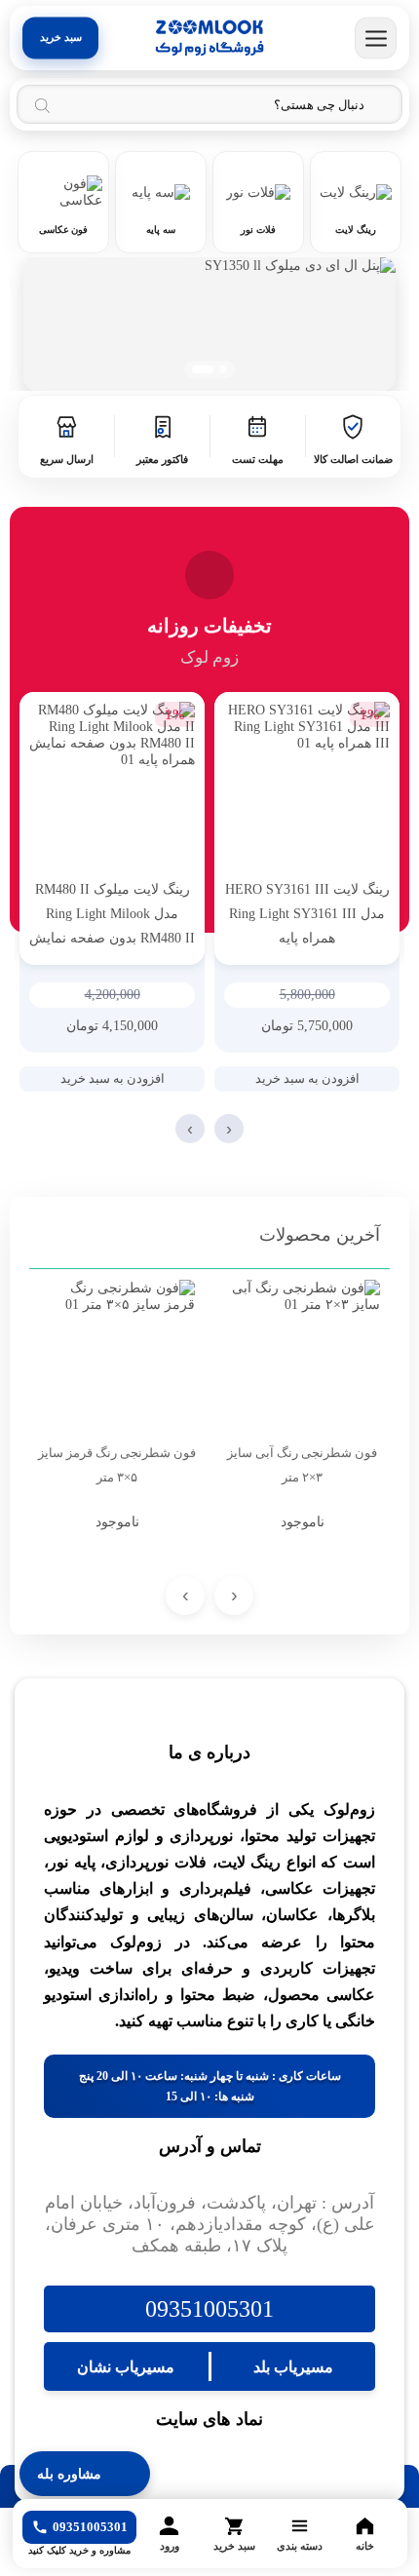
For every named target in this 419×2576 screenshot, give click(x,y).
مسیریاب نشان (126, 2367)
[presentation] (229, 1129)
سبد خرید (61, 38)
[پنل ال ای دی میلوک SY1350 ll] (209, 324)
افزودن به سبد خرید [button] (307, 1078)
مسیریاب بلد (293, 2367)
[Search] (42, 105)
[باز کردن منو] (376, 38)
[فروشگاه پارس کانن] (209, 38)
